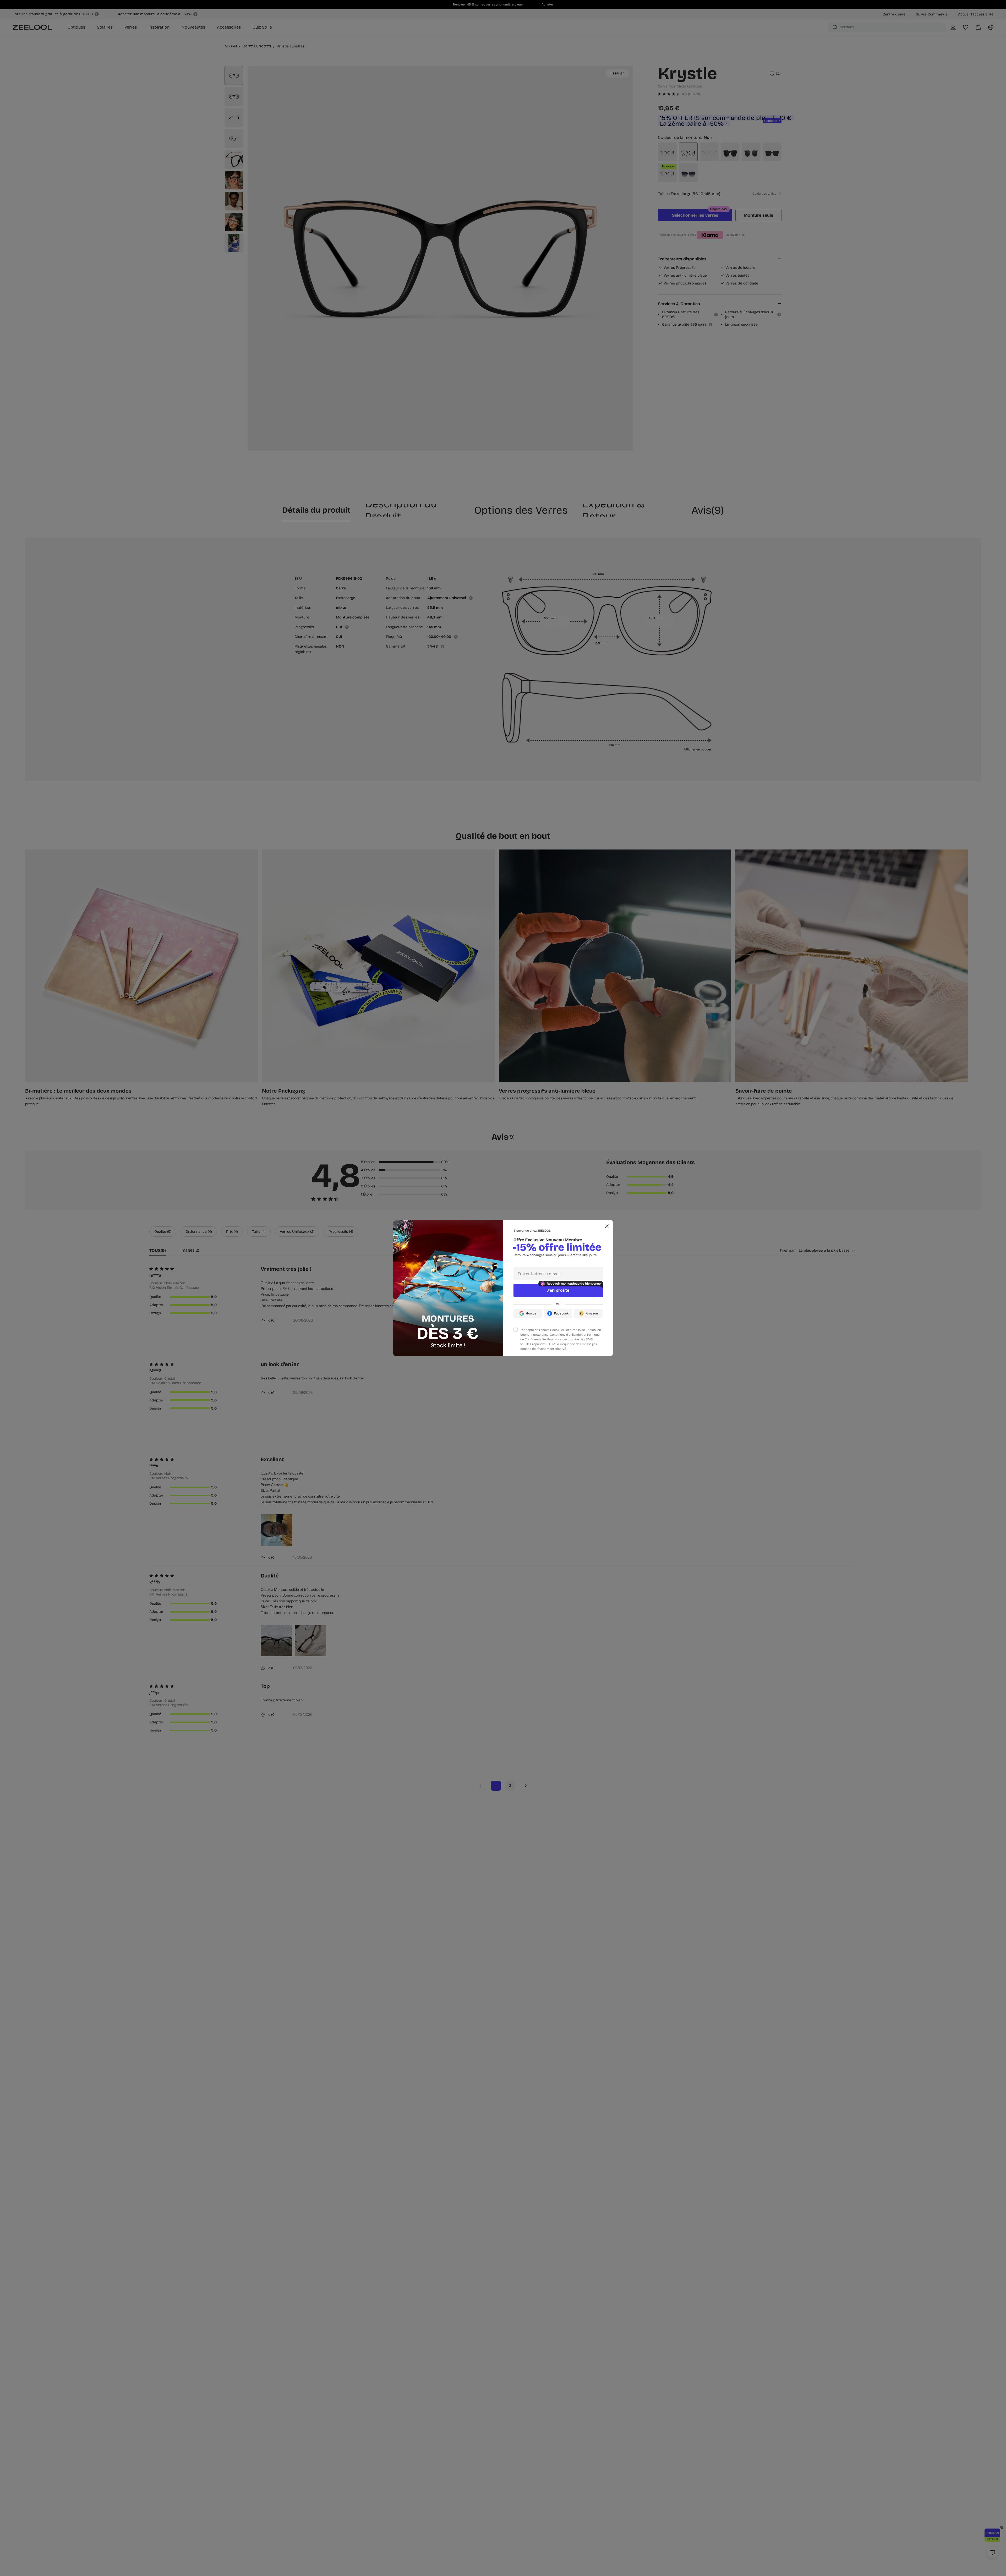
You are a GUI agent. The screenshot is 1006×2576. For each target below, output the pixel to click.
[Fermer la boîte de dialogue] (607, 1226)
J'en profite (558, 1290)
